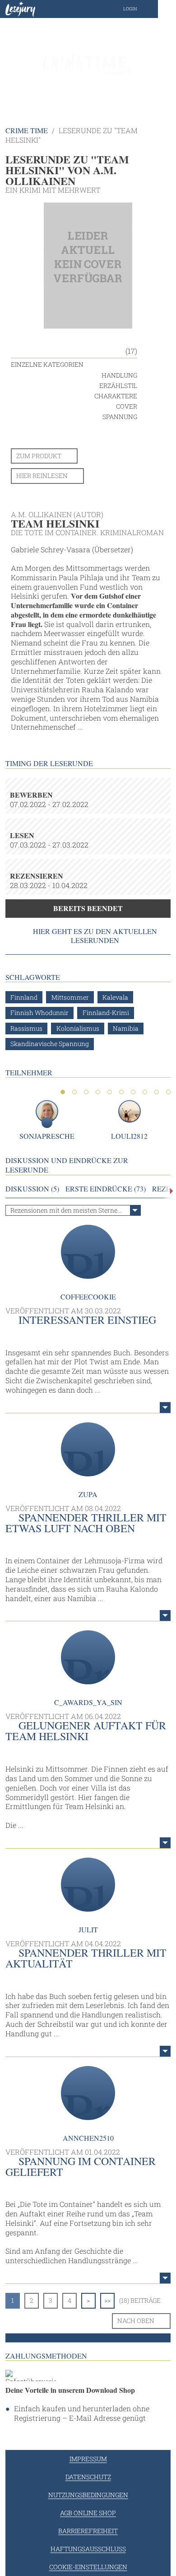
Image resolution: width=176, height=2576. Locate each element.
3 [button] (86, 1092)
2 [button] (74, 1092)
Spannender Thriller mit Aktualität (86, 1958)
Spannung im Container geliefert (81, 2166)
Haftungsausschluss (88, 2549)
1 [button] (63, 1092)
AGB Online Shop (88, 2513)
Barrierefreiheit (88, 2531)
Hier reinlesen (42, 476)
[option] (88, 63)
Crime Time (27, 130)
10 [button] (168, 1092)
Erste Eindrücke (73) (106, 1189)
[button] (139, 9)
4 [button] (98, 1092)
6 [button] (121, 1092)
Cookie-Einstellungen (88, 2567)
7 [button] (133, 1092)
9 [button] (157, 1092)
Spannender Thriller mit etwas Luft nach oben (86, 1523)
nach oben (136, 2321)
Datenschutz (88, 2477)
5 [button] (110, 1092)
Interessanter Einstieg (87, 1320)
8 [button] (145, 1092)
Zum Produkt (39, 456)
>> (107, 2300)
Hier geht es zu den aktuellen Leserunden (95, 936)
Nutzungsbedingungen (88, 2495)
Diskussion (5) (32, 1189)
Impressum (88, 2459)
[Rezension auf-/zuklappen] (165, 1408)
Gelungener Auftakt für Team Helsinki (86, 1731)
